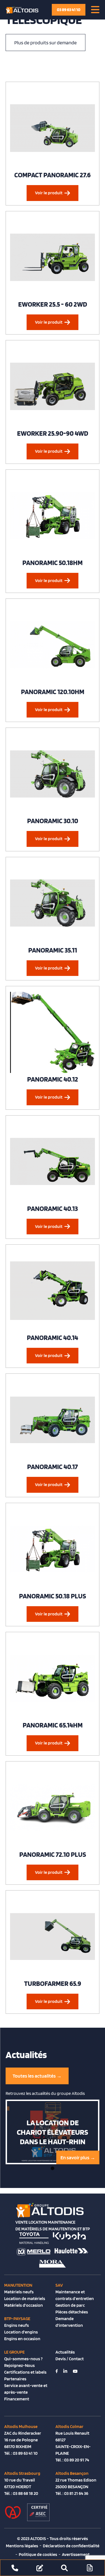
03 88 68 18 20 (25, 2493)
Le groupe (14, 2352)
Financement (17, 2399)
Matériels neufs (19, 2292)
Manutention (18, 2285)
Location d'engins (21, 2332)
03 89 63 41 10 (69, 10)
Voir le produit (49, 193)
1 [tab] (53, 2168)
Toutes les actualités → (37, 2076)
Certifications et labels (25, 2372)
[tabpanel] (53, 2132)
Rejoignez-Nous (19, 2365)
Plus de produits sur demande (46, 43)
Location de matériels (25, 2298)
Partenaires (15, 2379)
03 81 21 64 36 (76, 2493)
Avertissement (76, 2554)
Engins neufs (17, 2325)
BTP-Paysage (17, 2319)
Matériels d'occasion (24, 2305)
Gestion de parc (70, 2305)
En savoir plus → (78, 2157)
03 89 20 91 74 (77, 2460)
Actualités (65, 2352)
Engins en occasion (22, 2339)
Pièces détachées (72, 2312)
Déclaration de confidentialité (71, 2546)
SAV (59, 2285)
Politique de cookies (38, 2554)
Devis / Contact (70, 2359)
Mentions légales (22, 2546)
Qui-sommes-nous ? (23, 2359)
